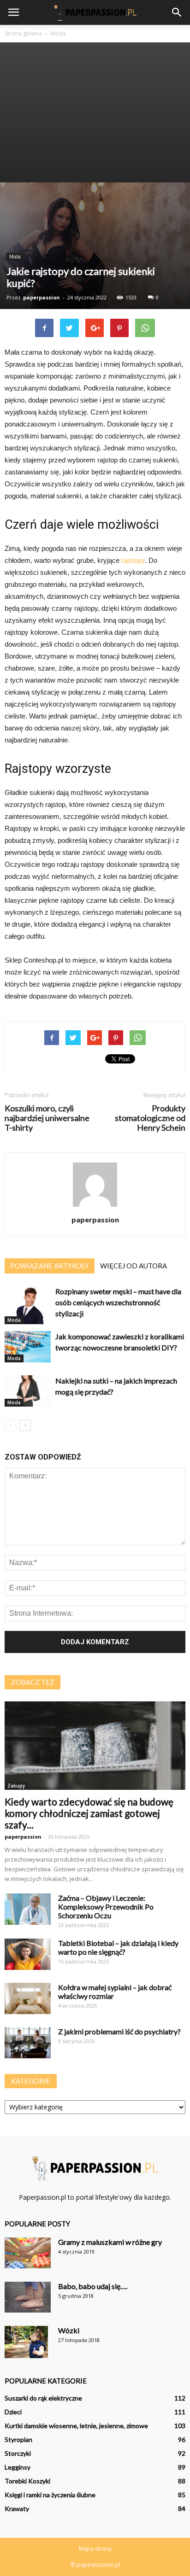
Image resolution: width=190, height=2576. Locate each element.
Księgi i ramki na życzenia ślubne (50, 2495)
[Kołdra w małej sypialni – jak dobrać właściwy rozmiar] (28, 1999)
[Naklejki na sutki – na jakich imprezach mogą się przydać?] (28, 1391)
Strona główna (23, 33)
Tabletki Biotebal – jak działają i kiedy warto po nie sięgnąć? (118, 1947)
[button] (177, 12)
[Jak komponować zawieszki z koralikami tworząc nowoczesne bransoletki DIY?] (28, 1347)
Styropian (18, 2439)
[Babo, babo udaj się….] (28, 2297)
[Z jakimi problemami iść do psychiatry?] (28, 2043)
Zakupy (16, 1786)
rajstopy (133, 560)
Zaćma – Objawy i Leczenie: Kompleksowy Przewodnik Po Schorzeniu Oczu (106, 1907)
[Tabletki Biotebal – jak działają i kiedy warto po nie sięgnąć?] (28, 1954)
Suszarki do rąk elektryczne (43, 2398)
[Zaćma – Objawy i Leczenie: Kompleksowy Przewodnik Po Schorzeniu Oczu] (28, 1909)
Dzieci (13, 2412)
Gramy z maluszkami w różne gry (110, 2242)
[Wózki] (26, 2342)
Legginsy (18, 2467)
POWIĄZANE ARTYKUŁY (50, 1266)
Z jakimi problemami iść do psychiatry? (119, 2031)
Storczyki (18, 2453)
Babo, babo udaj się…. (93, 2286)
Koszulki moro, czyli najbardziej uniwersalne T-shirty (47, 1118)
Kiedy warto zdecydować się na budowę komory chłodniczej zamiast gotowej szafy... (89, 1813)
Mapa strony (95, 2549)
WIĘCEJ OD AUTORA (134, 1266)
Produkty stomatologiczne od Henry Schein (150, 1118)
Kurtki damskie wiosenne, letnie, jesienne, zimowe (76, 2426)
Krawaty (17, 2509)
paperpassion (42, 297)
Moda (15, 257)
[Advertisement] (95, 112)
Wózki (69, 2330)
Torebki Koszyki (27, 2481)
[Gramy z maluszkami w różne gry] (28, 2253)
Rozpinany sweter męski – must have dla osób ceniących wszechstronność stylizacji (118, 1302)
